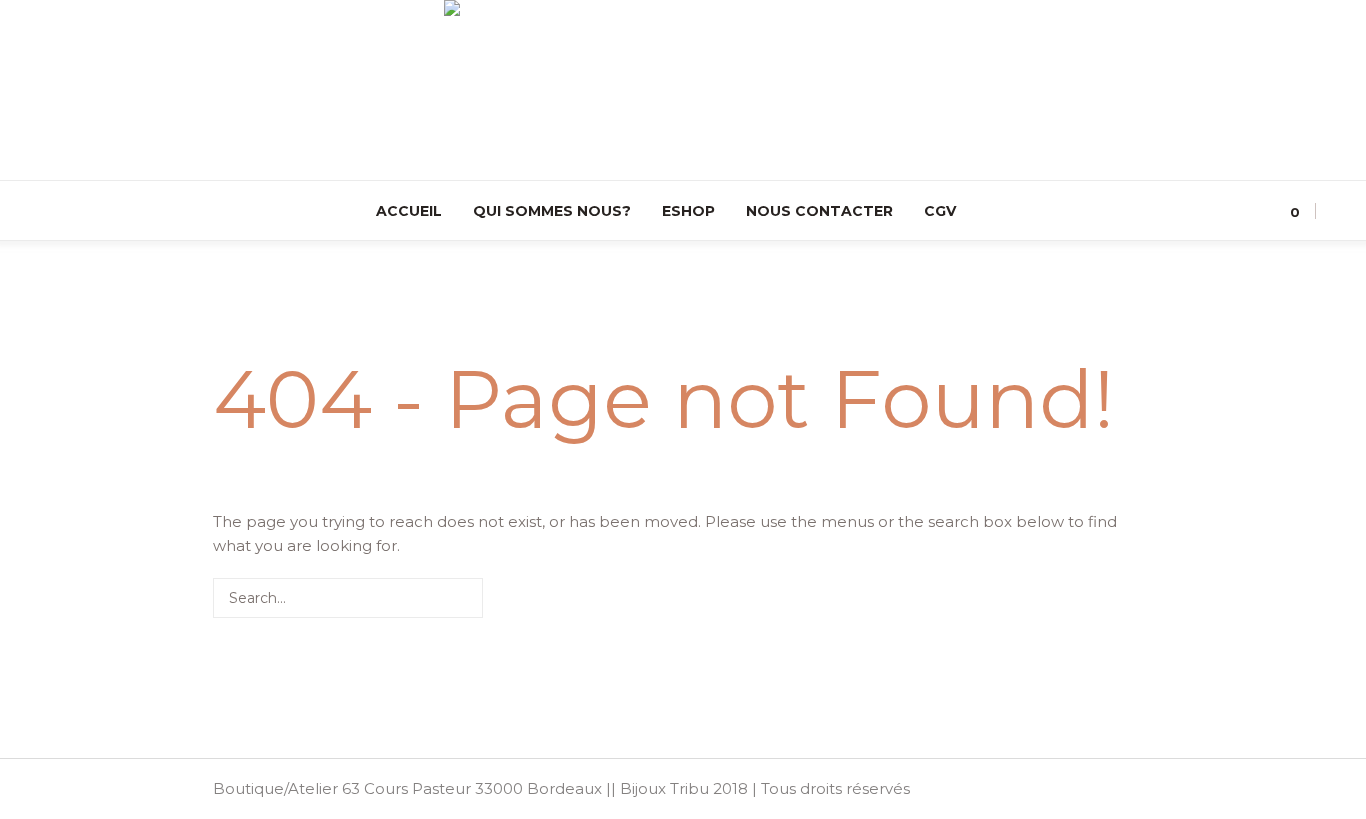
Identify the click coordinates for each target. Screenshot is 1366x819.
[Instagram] (30, 212)
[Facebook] (59, 212)
